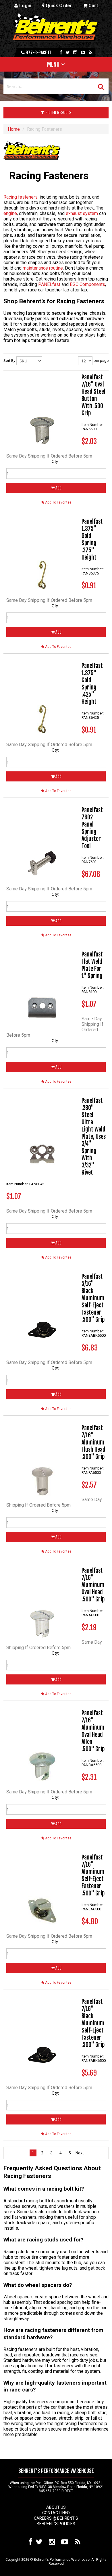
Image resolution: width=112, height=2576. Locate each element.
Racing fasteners (21, 197)
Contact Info (56, 2513)
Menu (53, 64)
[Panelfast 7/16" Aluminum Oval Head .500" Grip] (42, 1603)
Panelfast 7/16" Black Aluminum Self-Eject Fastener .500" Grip (93, 2023)
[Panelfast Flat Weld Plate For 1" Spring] (42, 987)
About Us (56, 2507)
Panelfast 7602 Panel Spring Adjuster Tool (92, 828)
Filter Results (58, 113)
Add (58, 488)
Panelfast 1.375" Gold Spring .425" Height (92, 684)
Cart (93, 6)
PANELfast (49, 284)
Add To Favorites (58, 502)
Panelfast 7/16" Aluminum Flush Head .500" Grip (93, 1442)
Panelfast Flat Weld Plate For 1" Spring (92, 965)
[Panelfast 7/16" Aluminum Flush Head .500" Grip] (42, 1460)
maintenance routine (43, 268)
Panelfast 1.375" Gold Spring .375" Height (92, 539)
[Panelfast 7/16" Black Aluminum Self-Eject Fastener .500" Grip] (42, 2034)
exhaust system (82, 213)
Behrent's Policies (56, 2524)
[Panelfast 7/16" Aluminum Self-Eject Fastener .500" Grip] (42, 1890)
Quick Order (58, 6)
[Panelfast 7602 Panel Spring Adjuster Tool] (42, 842)
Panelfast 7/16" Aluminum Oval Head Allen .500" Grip (93, 1731)
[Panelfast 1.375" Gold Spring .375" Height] (42, 554)
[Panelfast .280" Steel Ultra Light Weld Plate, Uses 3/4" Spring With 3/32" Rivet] (42, 1133)
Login (25, 6)
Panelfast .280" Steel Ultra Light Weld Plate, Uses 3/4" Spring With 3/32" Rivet (94, 1137)
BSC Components (87, 284)
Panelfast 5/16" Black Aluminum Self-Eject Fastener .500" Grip (93, 1298)
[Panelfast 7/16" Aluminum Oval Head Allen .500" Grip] (42, 1745)
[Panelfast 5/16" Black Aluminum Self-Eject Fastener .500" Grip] (42, 1309)
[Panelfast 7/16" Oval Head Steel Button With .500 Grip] (42, 410)
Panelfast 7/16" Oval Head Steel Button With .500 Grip (93, 395)
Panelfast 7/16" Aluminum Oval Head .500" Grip (93, 1585)
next (79, 2153)
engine (10, 213)
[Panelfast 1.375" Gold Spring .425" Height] (42, 698)
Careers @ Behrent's (56, 2518)
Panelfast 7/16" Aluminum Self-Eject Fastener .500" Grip (93, 1875)
